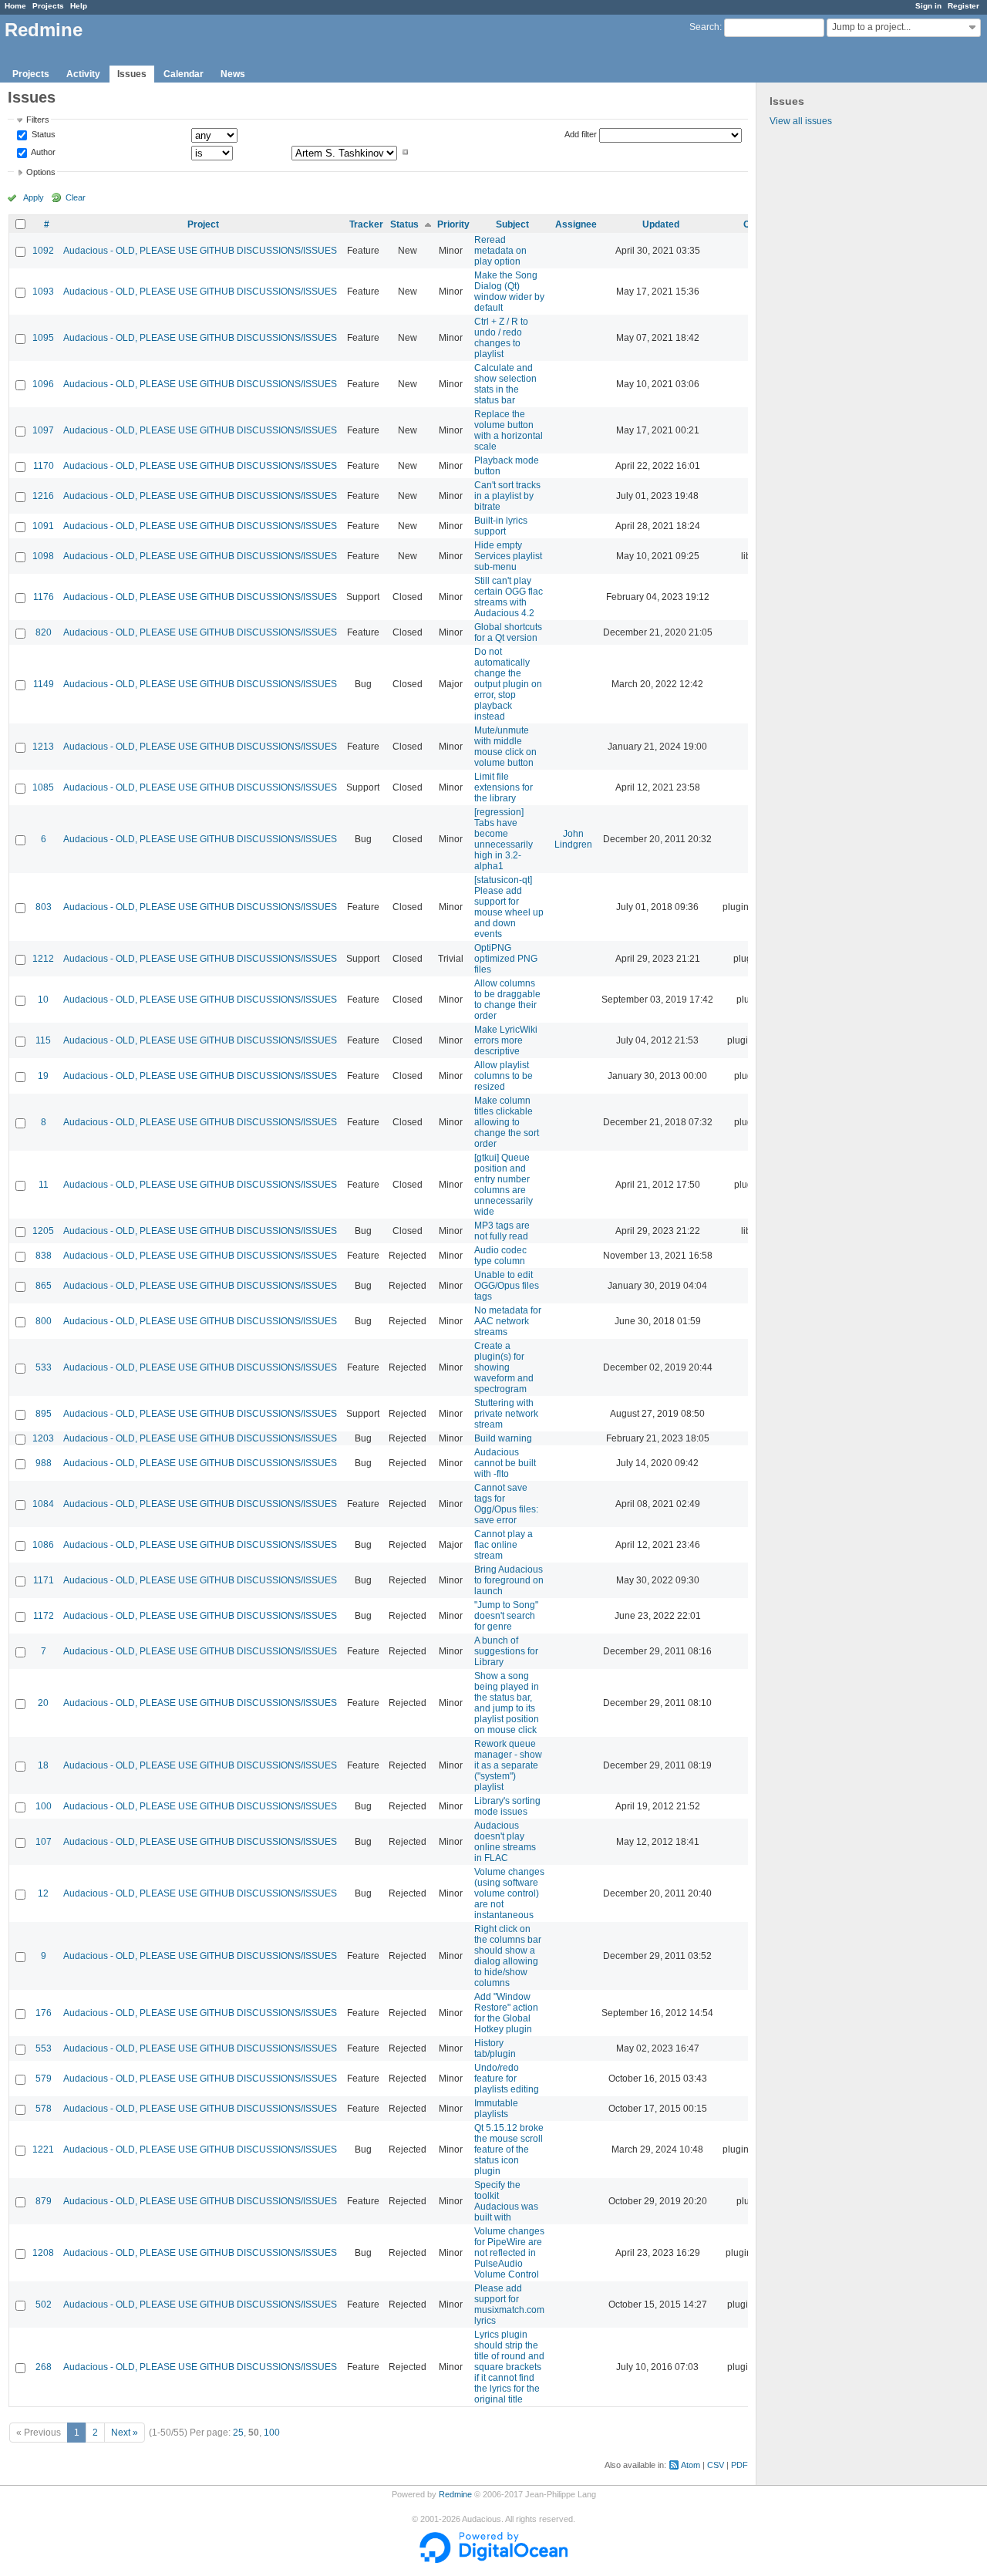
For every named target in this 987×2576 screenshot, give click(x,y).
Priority (453, 224)
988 (44, 1463)
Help (79, 6)
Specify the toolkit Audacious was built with (506, 2201)
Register (963, 6)
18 (43, 1765)
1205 (43, 1231)
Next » (125, 2433)
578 (44, 2109)
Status (42, 135)
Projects (48, 6)
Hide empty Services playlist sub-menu (508, 556)
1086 (43, 1545)
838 (44, 1256)
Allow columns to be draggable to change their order (507, 1000)
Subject (512, 224)
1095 (43, 338)
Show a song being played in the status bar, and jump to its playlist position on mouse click (507, 1703)
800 (44, 1321)
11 (44, 1185)
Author (42, 152)
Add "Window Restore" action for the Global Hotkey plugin (506, 2013)
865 (44, 1286)
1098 (43, 556)
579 (44, 2079)
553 (44, 2048)
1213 (43, 747)
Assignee (576, 224)
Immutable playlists (496, 2109)
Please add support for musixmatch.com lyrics (509, 2305)
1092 (43, 251)
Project (203, 224)
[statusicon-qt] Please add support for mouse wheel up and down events (509, 907)
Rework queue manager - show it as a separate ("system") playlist (508, 1765)
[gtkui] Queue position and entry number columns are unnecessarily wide (504, 1185)
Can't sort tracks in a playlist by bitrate (507, 496)
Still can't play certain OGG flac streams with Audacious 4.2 (509, 597)
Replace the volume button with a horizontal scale (509, 430)
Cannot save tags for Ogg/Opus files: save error (506, 1504)
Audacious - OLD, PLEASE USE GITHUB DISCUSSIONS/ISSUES (200, 251)
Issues (132, 74)
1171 (44, 1580)
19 (43, 1076)
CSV (716, 2465)
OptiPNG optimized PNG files (506, 959)
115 (43, 1040)
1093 (43, 292)
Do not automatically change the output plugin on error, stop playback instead (508, 684)
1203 (43, 1438)
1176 (44, 597)
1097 (43, 430)
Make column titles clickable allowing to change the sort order (507, 1122)
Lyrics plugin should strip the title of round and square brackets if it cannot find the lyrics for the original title (509, 2367)
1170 (44, 466)
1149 (44, 684)
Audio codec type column (500, 1256)
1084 (43, 1504)
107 (44, 1842)
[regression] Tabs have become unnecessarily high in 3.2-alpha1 (504, 839)
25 (238, 2433)
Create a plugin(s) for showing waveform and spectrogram (504, 1367)
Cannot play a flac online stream (504, 1545)
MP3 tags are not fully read (502, 1231)
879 (44, 2201)
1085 (43, 787)
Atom (691, 2465)
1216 (43, 496)
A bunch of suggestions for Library (506, 1651)
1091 (43, 526)
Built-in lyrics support (501, 526)
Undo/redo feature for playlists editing (507, 2079)
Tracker (366, 224)
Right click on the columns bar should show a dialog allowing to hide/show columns (508, 1956)
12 (43, 1893)
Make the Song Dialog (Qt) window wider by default (509, 292)
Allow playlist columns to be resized (504, 1076)
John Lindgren (573, 839)
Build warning (503, 1438)
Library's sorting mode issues (507, 1806)
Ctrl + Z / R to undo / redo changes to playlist (501, 338)
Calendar (184, 74)
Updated (661, 224)
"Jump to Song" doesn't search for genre (506, 1616)
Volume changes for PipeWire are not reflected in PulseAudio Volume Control (509, 2253)
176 (44, 2013)
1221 (43, 2149)
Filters (38, 120)
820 (44, 632)
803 (44, 907)
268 (44, 2367)
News (233, 74)
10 (43, 1000)
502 (44, 2305)
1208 (43, 2253)
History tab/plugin (495, 2048)
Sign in (928, 6)
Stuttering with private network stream (506, 1414)
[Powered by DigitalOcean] (493, 2560)
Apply (34, 197)
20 (43, 1703)
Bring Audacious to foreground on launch (509, 1580)
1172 (44, 1616)
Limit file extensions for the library (504, 787)
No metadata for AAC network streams (508, 1321)
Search (704, 27)
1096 (43, 384)
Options (41, 172)
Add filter (581, 134)
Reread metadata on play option (500, 251)
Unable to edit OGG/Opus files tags (507, 1286)
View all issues (801, 121)
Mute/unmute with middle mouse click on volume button (505, 747)
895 (44, 1414)
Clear (76, 197)
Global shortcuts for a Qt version (508, 632)
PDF (739, 2465)
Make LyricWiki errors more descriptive (506, 1040)
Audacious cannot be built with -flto (505, 1463)
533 (44, 1367)
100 (44, 1806)
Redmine (455, 2494)
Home (15, 6)
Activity (83, 74)
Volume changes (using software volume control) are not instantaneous (509, 1893)
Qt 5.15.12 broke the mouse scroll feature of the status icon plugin (509, 2149)
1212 (43, 959)
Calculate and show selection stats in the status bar (505, 384)
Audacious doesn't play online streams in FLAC (505, 1842)
